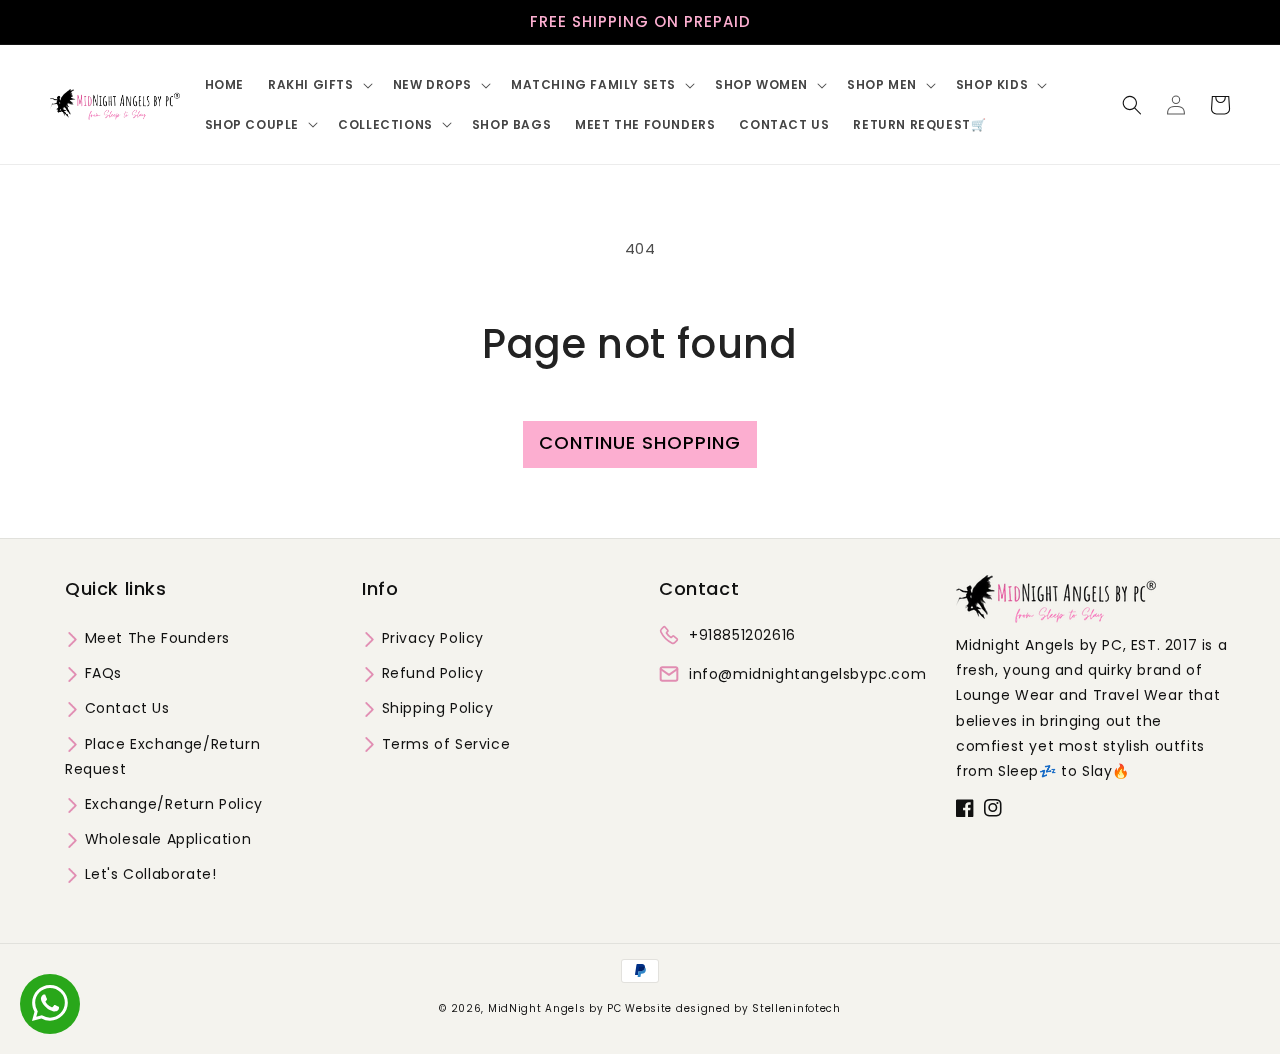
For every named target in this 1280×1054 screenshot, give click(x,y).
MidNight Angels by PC (555, 1008)
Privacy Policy (430, 638)
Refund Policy (430, 673)
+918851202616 (742, 635)
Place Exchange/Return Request (162, 756)
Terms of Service (443, 744)
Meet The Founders (155, 638)
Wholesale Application (165, 839)
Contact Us (125, 708)
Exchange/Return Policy (171, 804)
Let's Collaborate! (148, 874)
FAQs (101, 673)
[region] (640, 22)
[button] (318, 85)
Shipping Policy (435, 708)
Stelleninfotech (796, 1008)
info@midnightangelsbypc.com (807, 674)
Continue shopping (640, 442)
